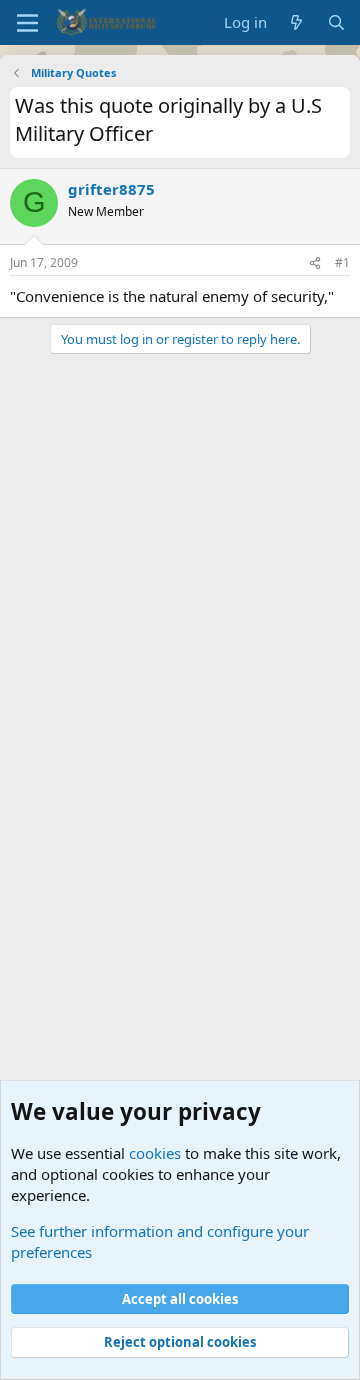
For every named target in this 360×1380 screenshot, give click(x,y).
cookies (155, 1153)
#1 (342, 262)
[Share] (315, 263)
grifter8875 (111, 189)
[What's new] (296, 22)
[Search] (336, 22)
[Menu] (27, 23)
